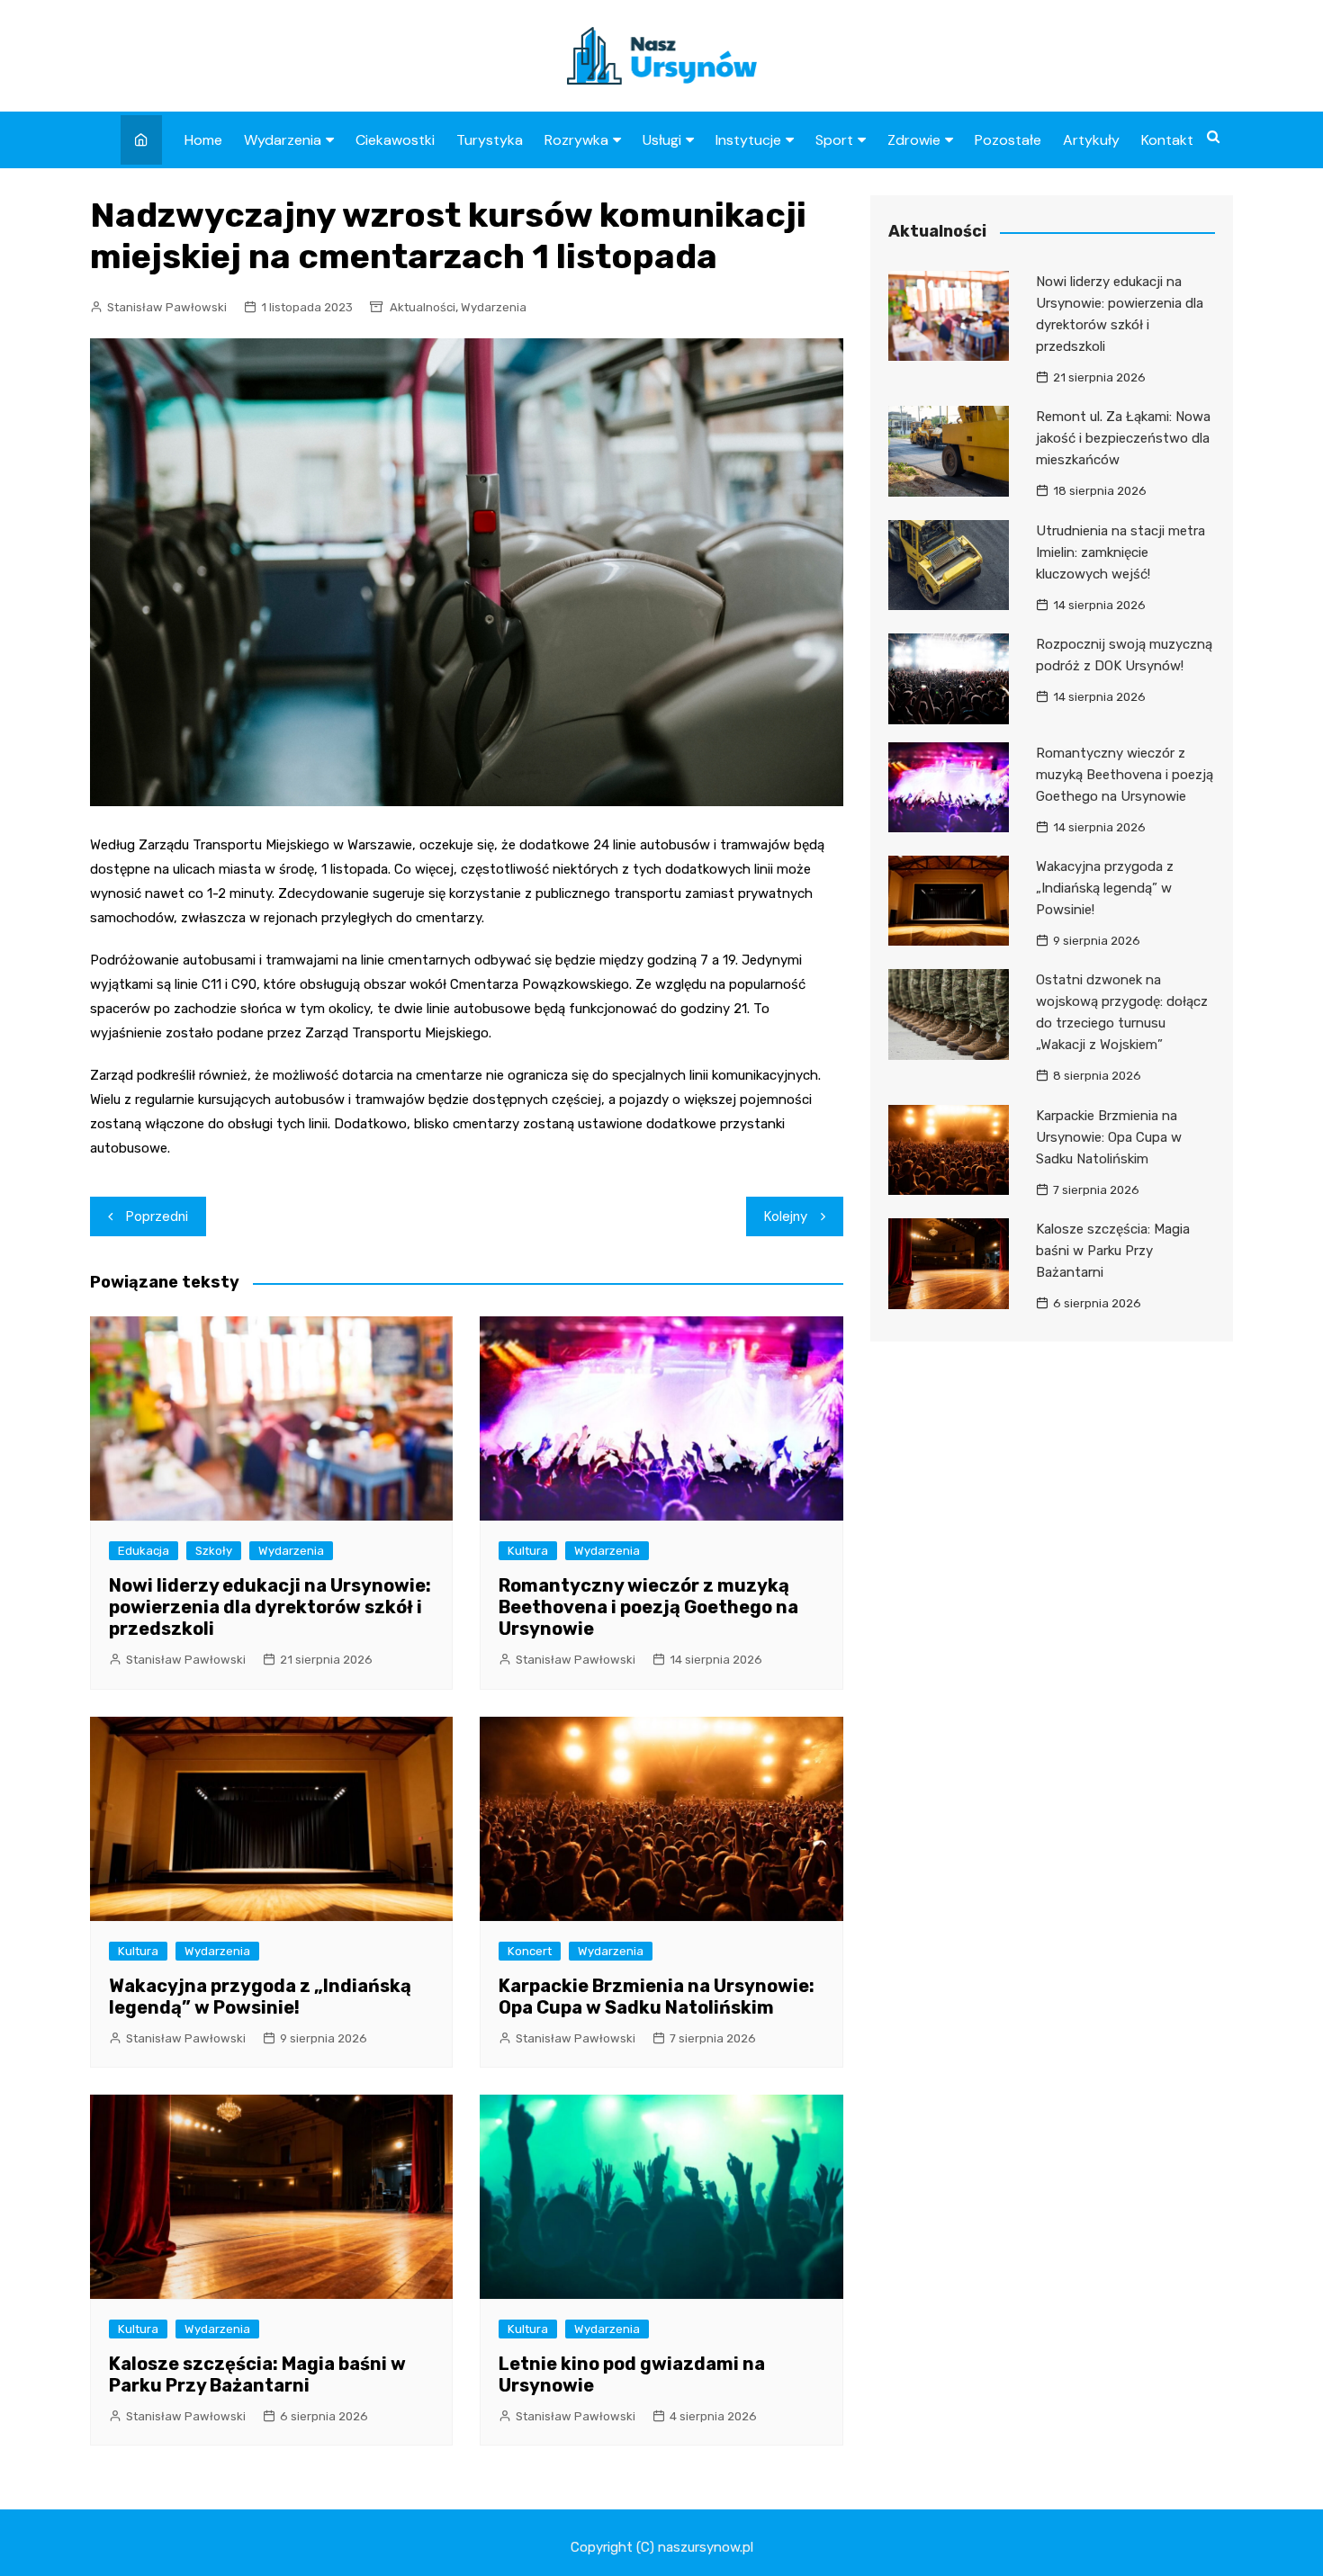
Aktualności (423, 307)
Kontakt (1167, 140)
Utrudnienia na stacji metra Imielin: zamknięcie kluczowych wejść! (1120, 552)
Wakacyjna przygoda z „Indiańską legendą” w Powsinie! (260, 1997)
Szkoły (214, 1551)
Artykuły (1091, 140)
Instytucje (748, 140)
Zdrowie (914, 140)
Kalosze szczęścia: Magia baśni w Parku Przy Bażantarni (257, 2374)
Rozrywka (576, 140)
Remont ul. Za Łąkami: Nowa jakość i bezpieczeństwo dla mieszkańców (1123, 438)
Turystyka (490, 140)
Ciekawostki (395, 140)
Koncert (530, 1951)
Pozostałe (1008, 140)
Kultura (528, 1551)
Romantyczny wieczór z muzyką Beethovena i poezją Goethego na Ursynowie (648, 1607)
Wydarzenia (283, 140)
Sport (834, 140)
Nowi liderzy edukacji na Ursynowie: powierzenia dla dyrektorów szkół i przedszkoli (270, 1607)
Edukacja (144, 1551)
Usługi (662, 140)
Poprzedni (157, 1216)
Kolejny (786, 1216)
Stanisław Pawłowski (167, 307)
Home (203, 140)
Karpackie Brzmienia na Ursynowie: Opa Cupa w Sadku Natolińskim (657, 1997)
